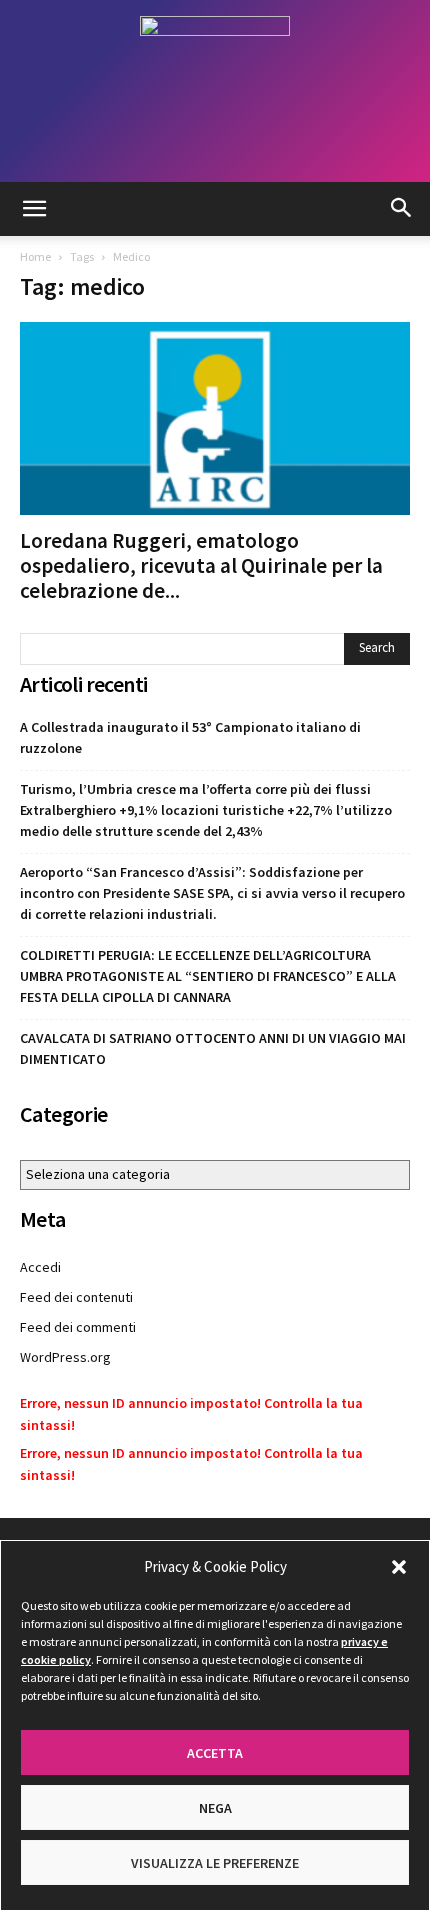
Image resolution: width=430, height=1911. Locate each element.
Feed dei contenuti (76, 1297)
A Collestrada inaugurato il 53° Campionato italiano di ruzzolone (190, 737)
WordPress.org (65, 1357)
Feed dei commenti (78, 1327)
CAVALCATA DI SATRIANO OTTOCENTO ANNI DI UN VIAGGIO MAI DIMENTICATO (213, 1048)
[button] (399, 1567)
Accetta (215, 1753)
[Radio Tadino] (215, 91)
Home (35, 256)
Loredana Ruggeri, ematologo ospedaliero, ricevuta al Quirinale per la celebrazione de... (201, 565)
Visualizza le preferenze (215, 1863)
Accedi (40, 1267)
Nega (215, 1808)
